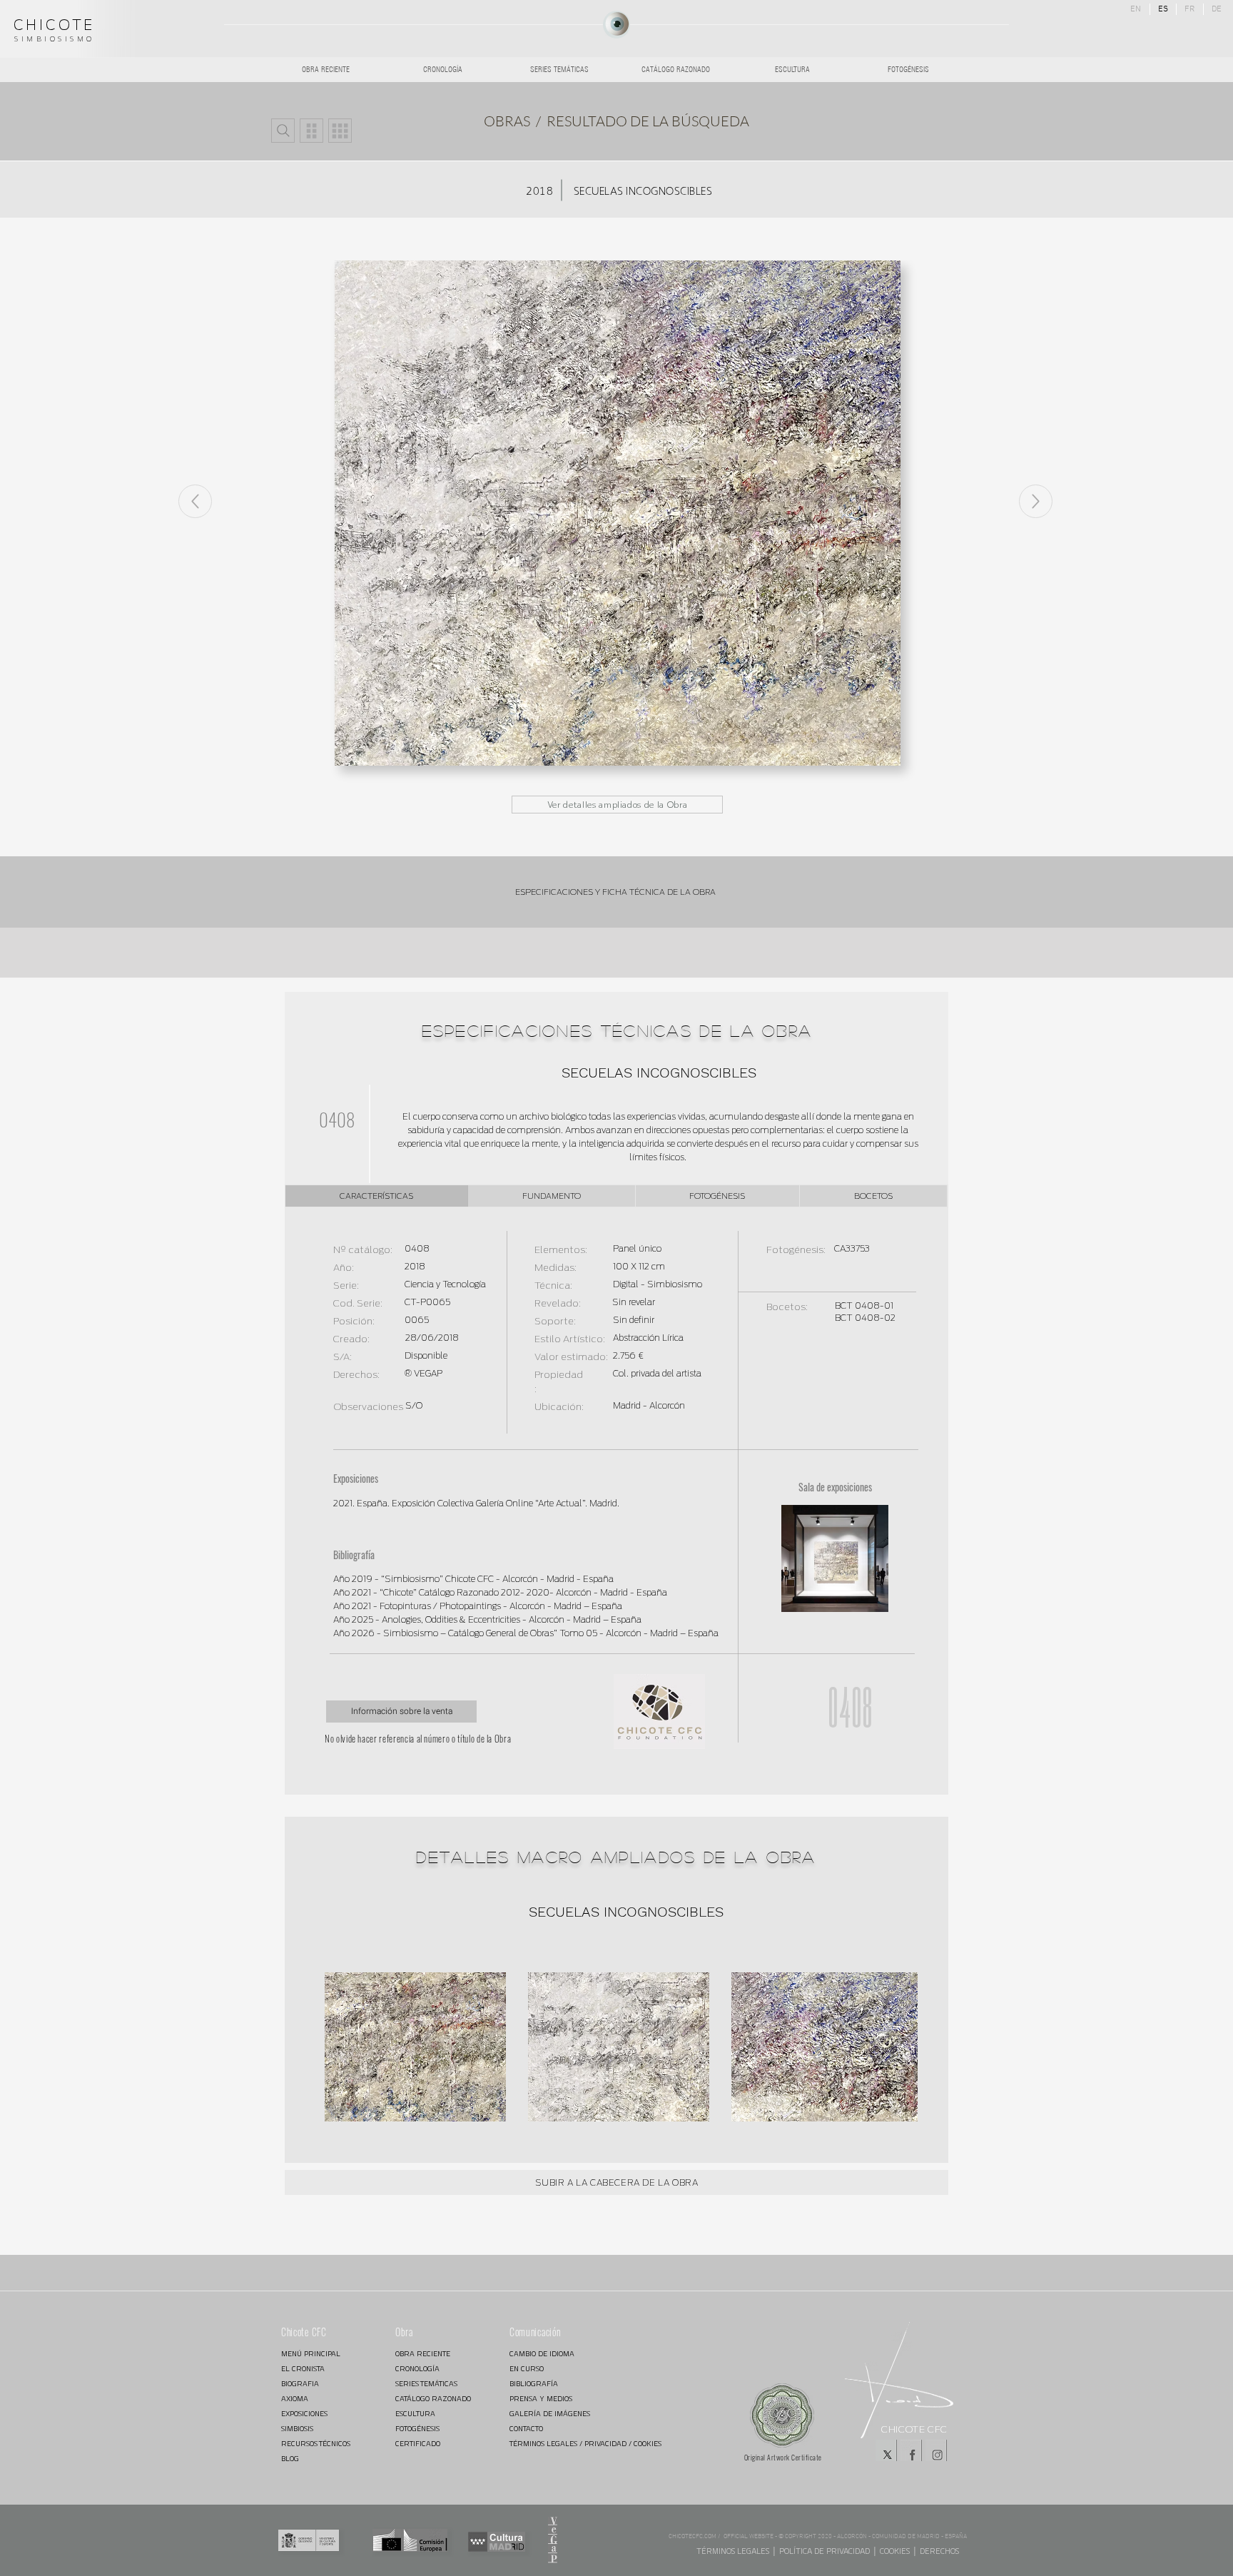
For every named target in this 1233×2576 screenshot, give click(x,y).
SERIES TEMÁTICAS (426, 2384)
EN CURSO (527, 2369)
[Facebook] (911, 2450)
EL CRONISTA (303, 2369)
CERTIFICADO (418, 2444)
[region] (616, 25)
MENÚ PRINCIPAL (311, 2354)
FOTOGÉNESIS (417, 2429)
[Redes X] (886, 2450)
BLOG (290, 2459)
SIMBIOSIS (297, 2429)
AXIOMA (295, 2399)
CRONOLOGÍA (417, 2369)
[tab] (377, 1196)
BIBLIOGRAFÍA (534, 2384)
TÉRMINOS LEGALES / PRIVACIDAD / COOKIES (560, 2444)
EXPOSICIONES (304, 2414)
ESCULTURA (415, 2414)
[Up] (1036, 501)
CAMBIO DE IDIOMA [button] (542, 2354)
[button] (283, 131)
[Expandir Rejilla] (340, 131)
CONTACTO (526, 2429)
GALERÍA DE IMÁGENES (550, 2414)
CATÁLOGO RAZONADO (433, 2399)
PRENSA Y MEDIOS (541, 2399)
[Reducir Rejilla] (311, 131)
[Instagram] (936, 2450)
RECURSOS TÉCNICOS (316, 2444)
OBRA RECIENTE (423, 2354)
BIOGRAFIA (300, 2384)
